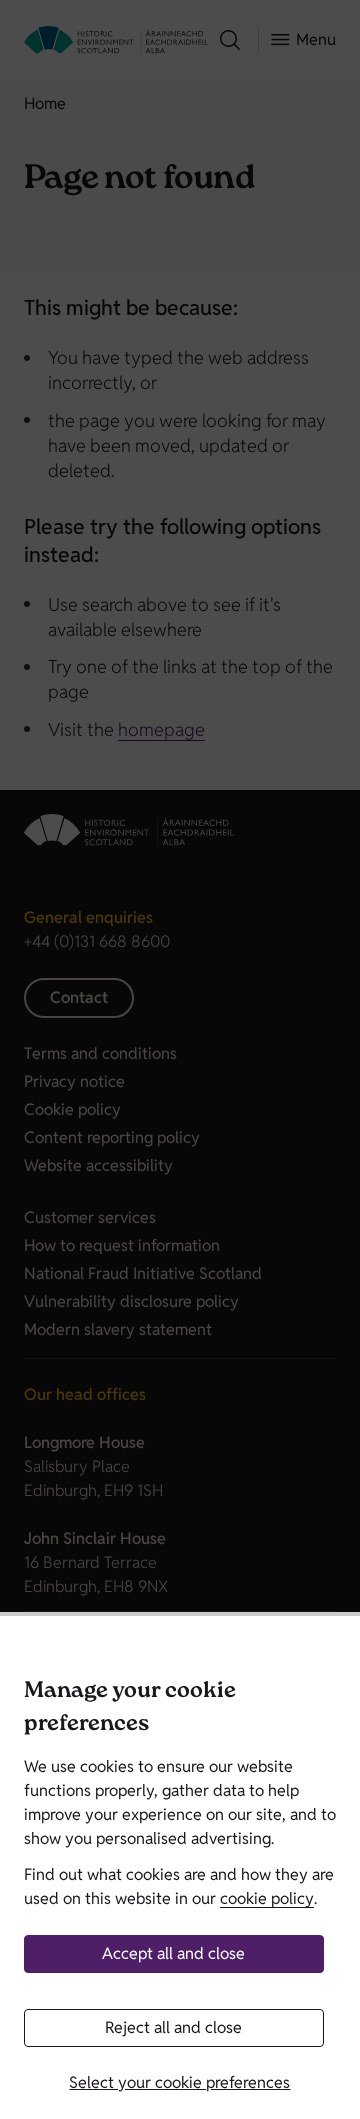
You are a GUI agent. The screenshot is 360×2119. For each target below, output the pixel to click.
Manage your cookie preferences (130, 1709)
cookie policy (267, 1898)
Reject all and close (173, 2027)
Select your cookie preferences (179, 2082)
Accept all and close (173, 1953)
